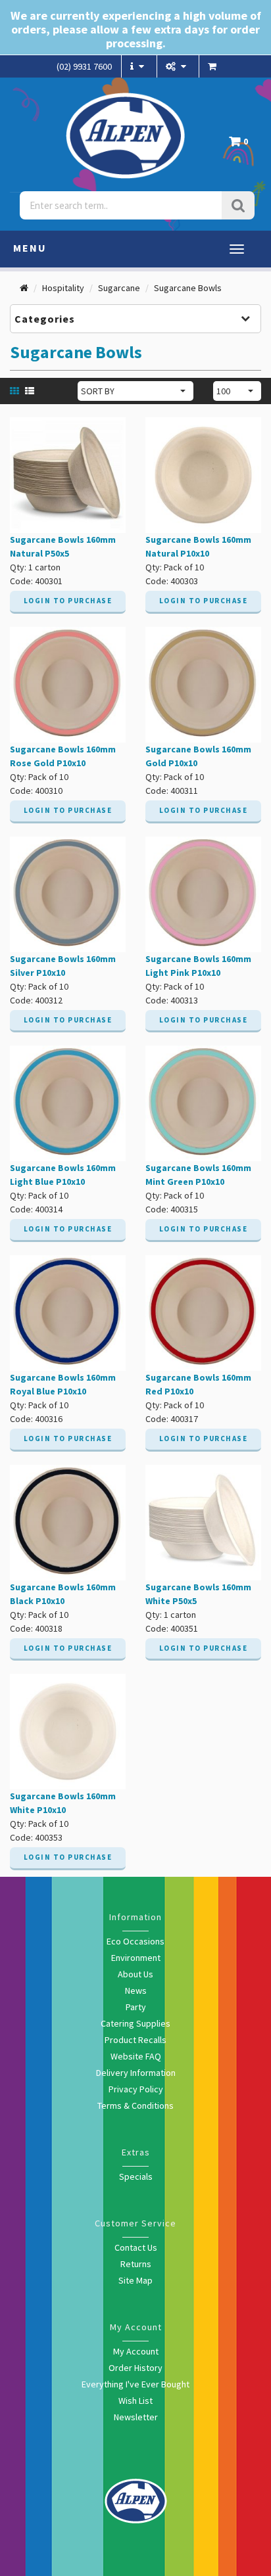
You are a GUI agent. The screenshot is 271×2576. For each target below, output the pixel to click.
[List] (31, 390)
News (136, 1990)
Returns (136, 2264)
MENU (30, 248)
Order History (135, 2368)
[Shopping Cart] (214, 66)
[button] (242, 145)
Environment (136, 1958)
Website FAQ (136, 2056)
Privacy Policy (136, 2089)
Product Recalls (135, 2040)
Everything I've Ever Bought (135, 2384)
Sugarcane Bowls (188, 288)
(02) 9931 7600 (84, 66)
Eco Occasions (135, 1941)
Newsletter (136, 2417)
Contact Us (136, 2247)
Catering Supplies (135, 2023)
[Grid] (16, 390)
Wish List (135, 2401)
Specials (136, 2176)
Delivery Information (136, 2073)
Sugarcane (119, 288)
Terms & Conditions (135, 2105)
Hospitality (63, 288)
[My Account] (178, 66)
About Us (135, 1974)
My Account (136, 2351)
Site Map (135, 2280)
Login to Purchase (68, 601)
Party (136, 2007)
